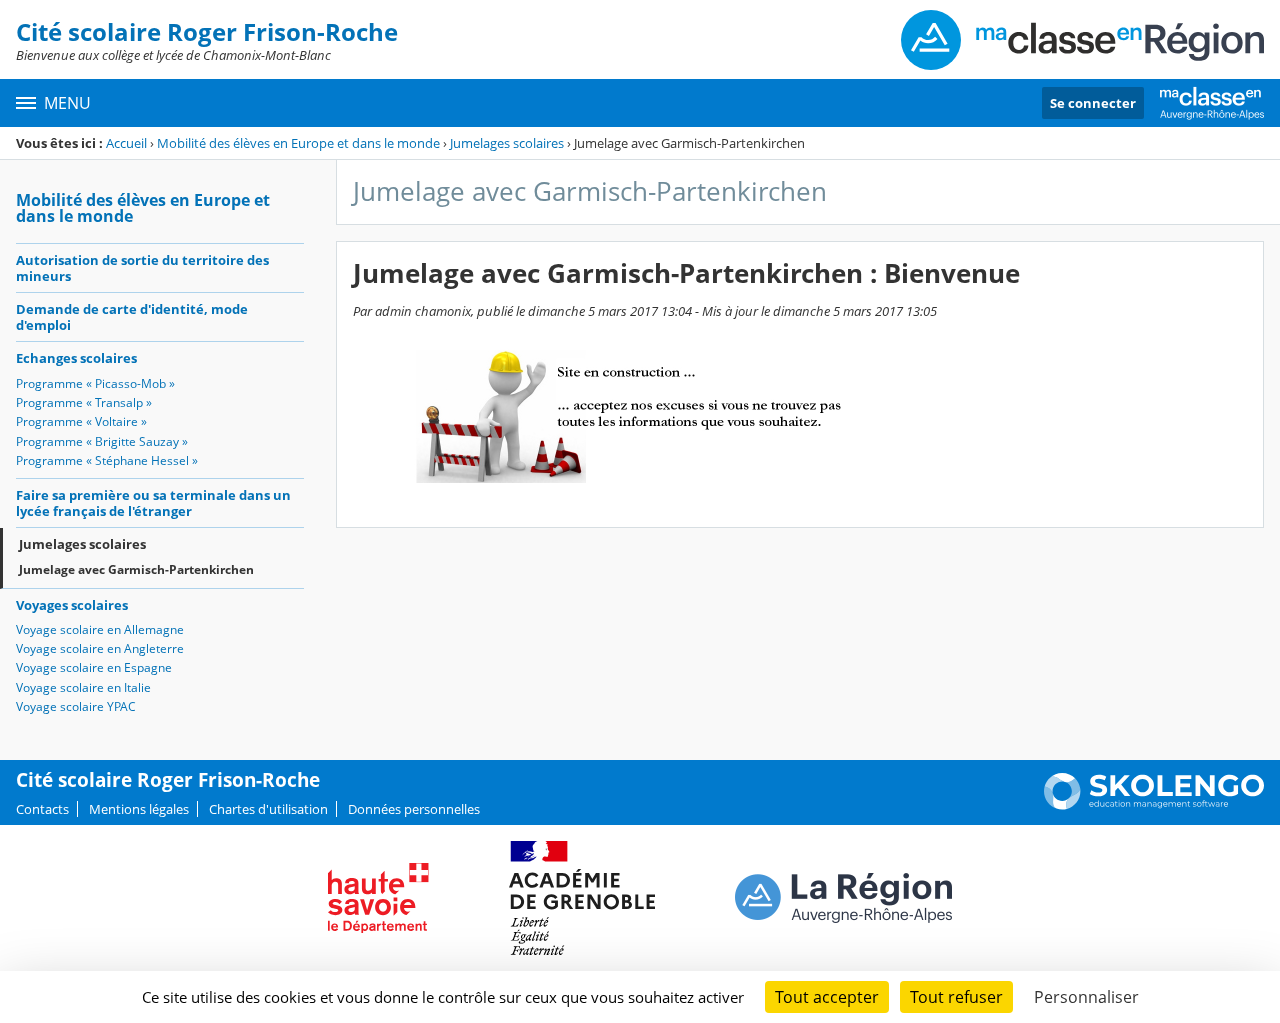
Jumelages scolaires (507, 143)
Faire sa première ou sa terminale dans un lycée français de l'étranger (153, 503)
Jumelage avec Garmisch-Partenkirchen (136, 569)
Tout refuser (956, 997)
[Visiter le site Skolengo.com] (1154, 805)
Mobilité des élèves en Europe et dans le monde (298, 143)
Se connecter (1093, 103)
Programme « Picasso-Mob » (95, 383)
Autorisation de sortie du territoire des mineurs (142, 268)
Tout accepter (827, 997)
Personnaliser (1086, 997)
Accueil (126, 143)
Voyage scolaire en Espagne (94, 667)
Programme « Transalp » (84, 402)
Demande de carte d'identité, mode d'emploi (132, 317)
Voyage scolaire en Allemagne (100, 629)
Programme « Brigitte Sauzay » (102, 441)
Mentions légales (139, 809)
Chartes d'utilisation (268, 809)
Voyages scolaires (72, 605)
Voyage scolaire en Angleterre (100, 648)
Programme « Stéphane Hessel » (107, 460)
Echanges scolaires (76, 358)
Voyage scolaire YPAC (76, 706)
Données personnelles (414, 809)
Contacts (42, 809)
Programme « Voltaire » (81, 421)
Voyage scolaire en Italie (83, 687)
